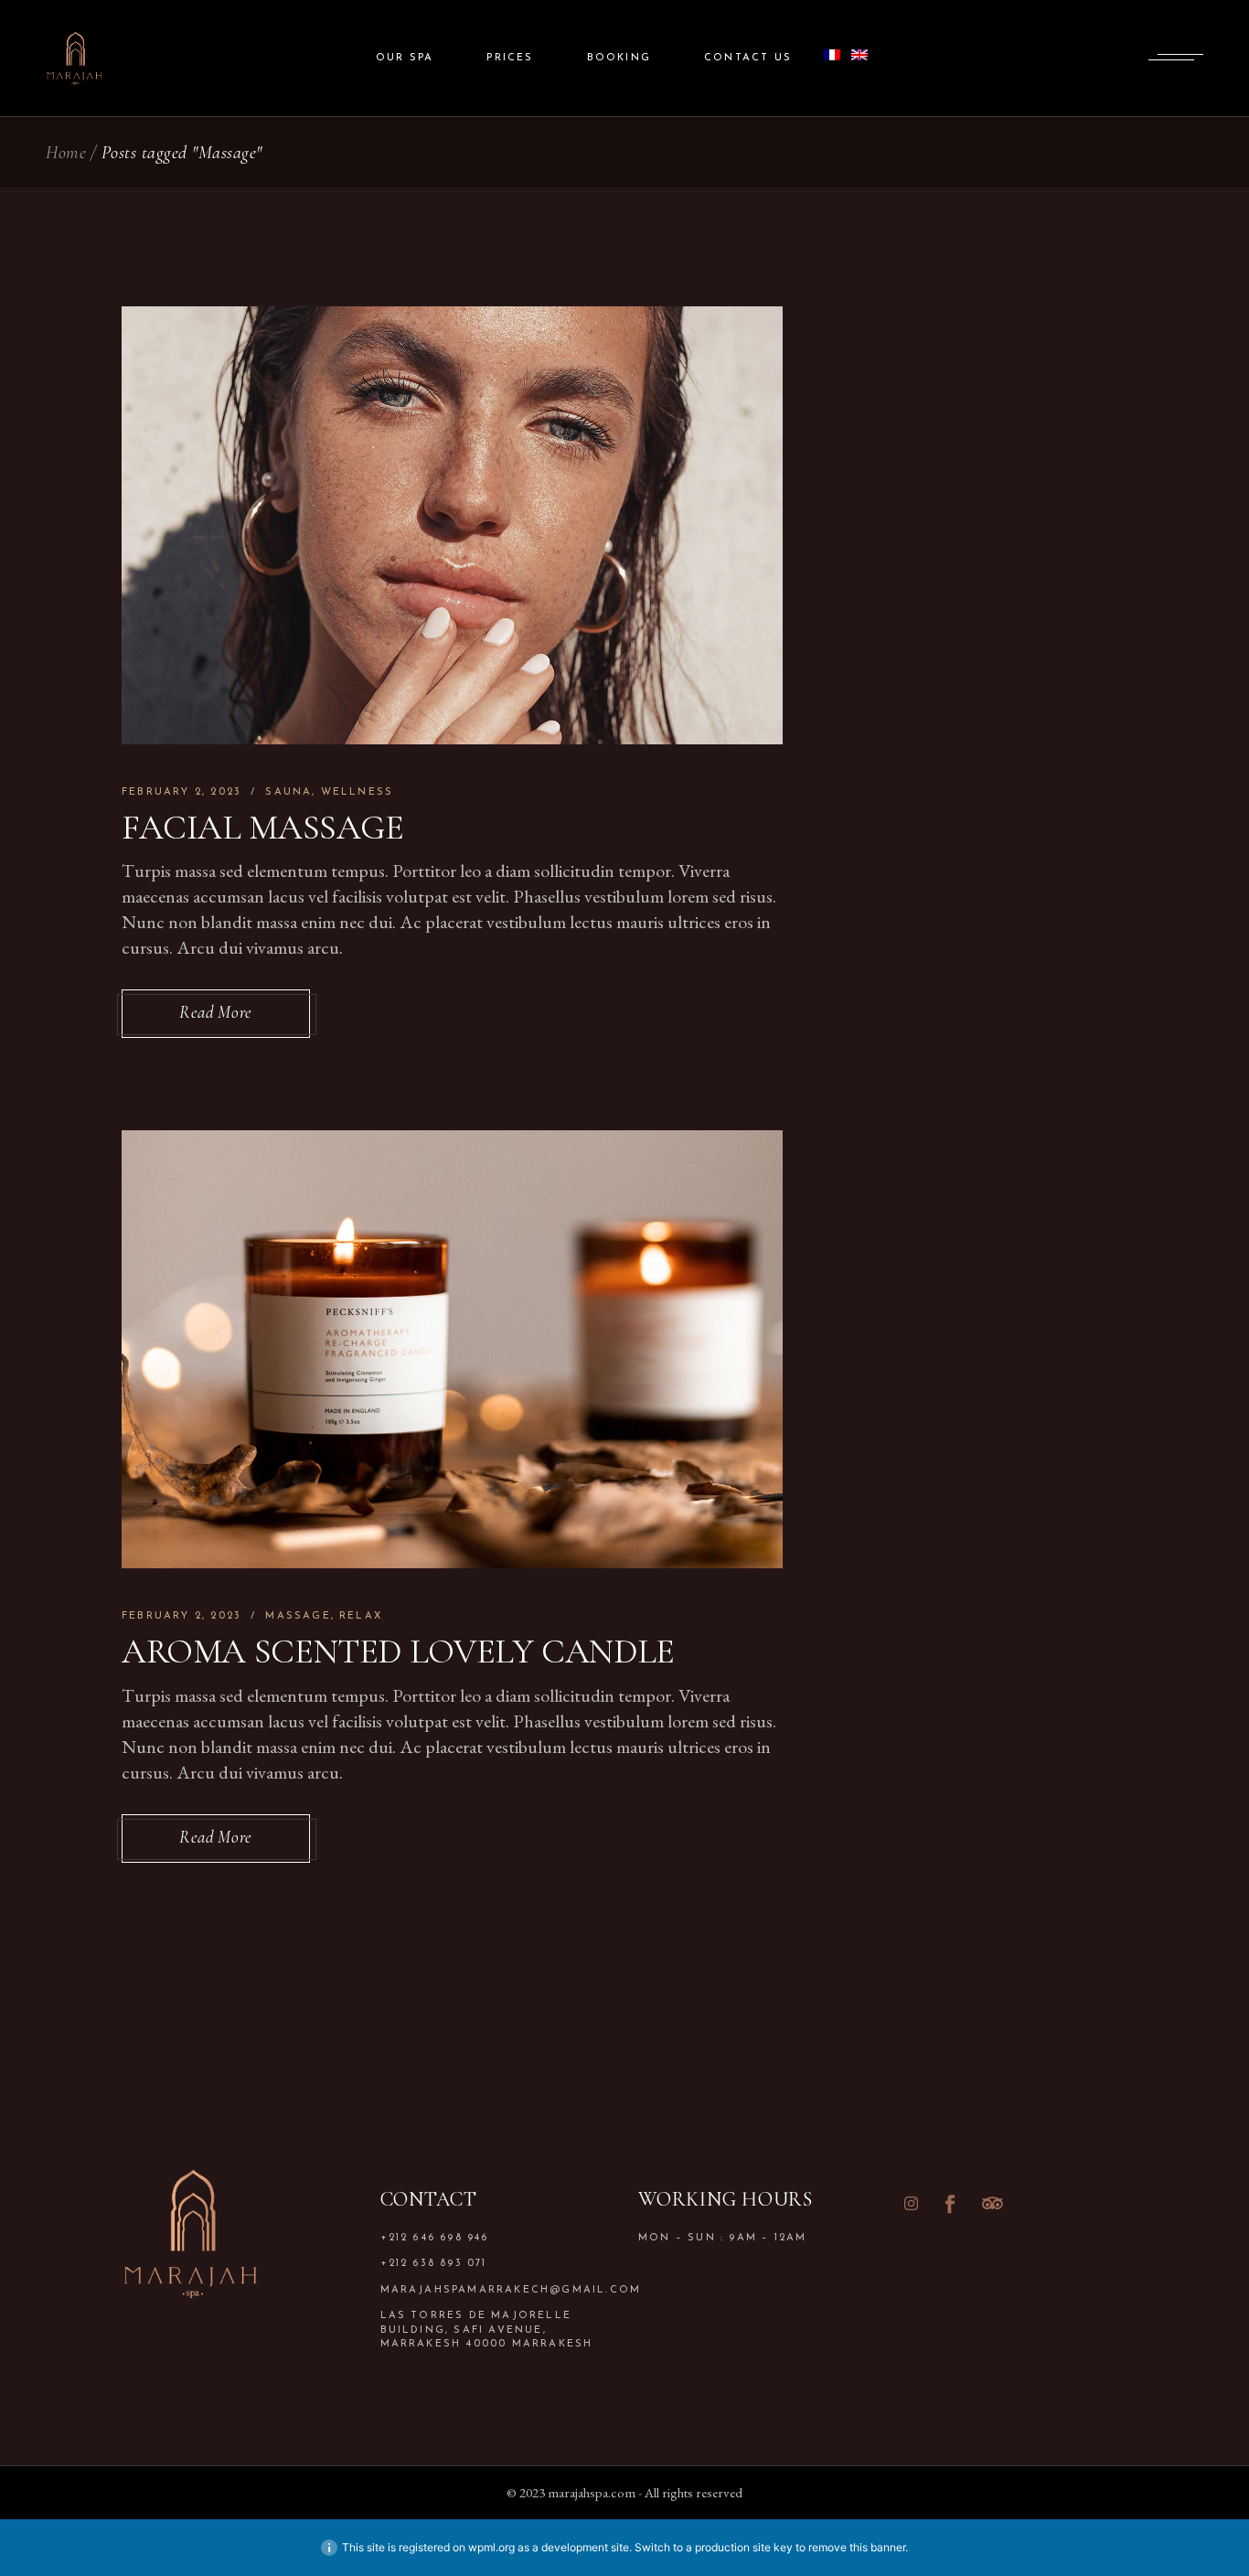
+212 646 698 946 (435, 2238)
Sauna (288, 792)
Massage (298, 1616)
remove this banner (857, 2547)
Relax (361, 1616)
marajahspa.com (592, 2492)
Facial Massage (263, 828)
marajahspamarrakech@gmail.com (496, 2290)
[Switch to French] (832, 58)
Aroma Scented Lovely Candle (398, 1651)
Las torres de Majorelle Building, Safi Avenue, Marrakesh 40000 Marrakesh (487, 2330)
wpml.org (491, 2547)
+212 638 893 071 (434, 2264)
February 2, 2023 (181, 792)
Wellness (358, 792)
